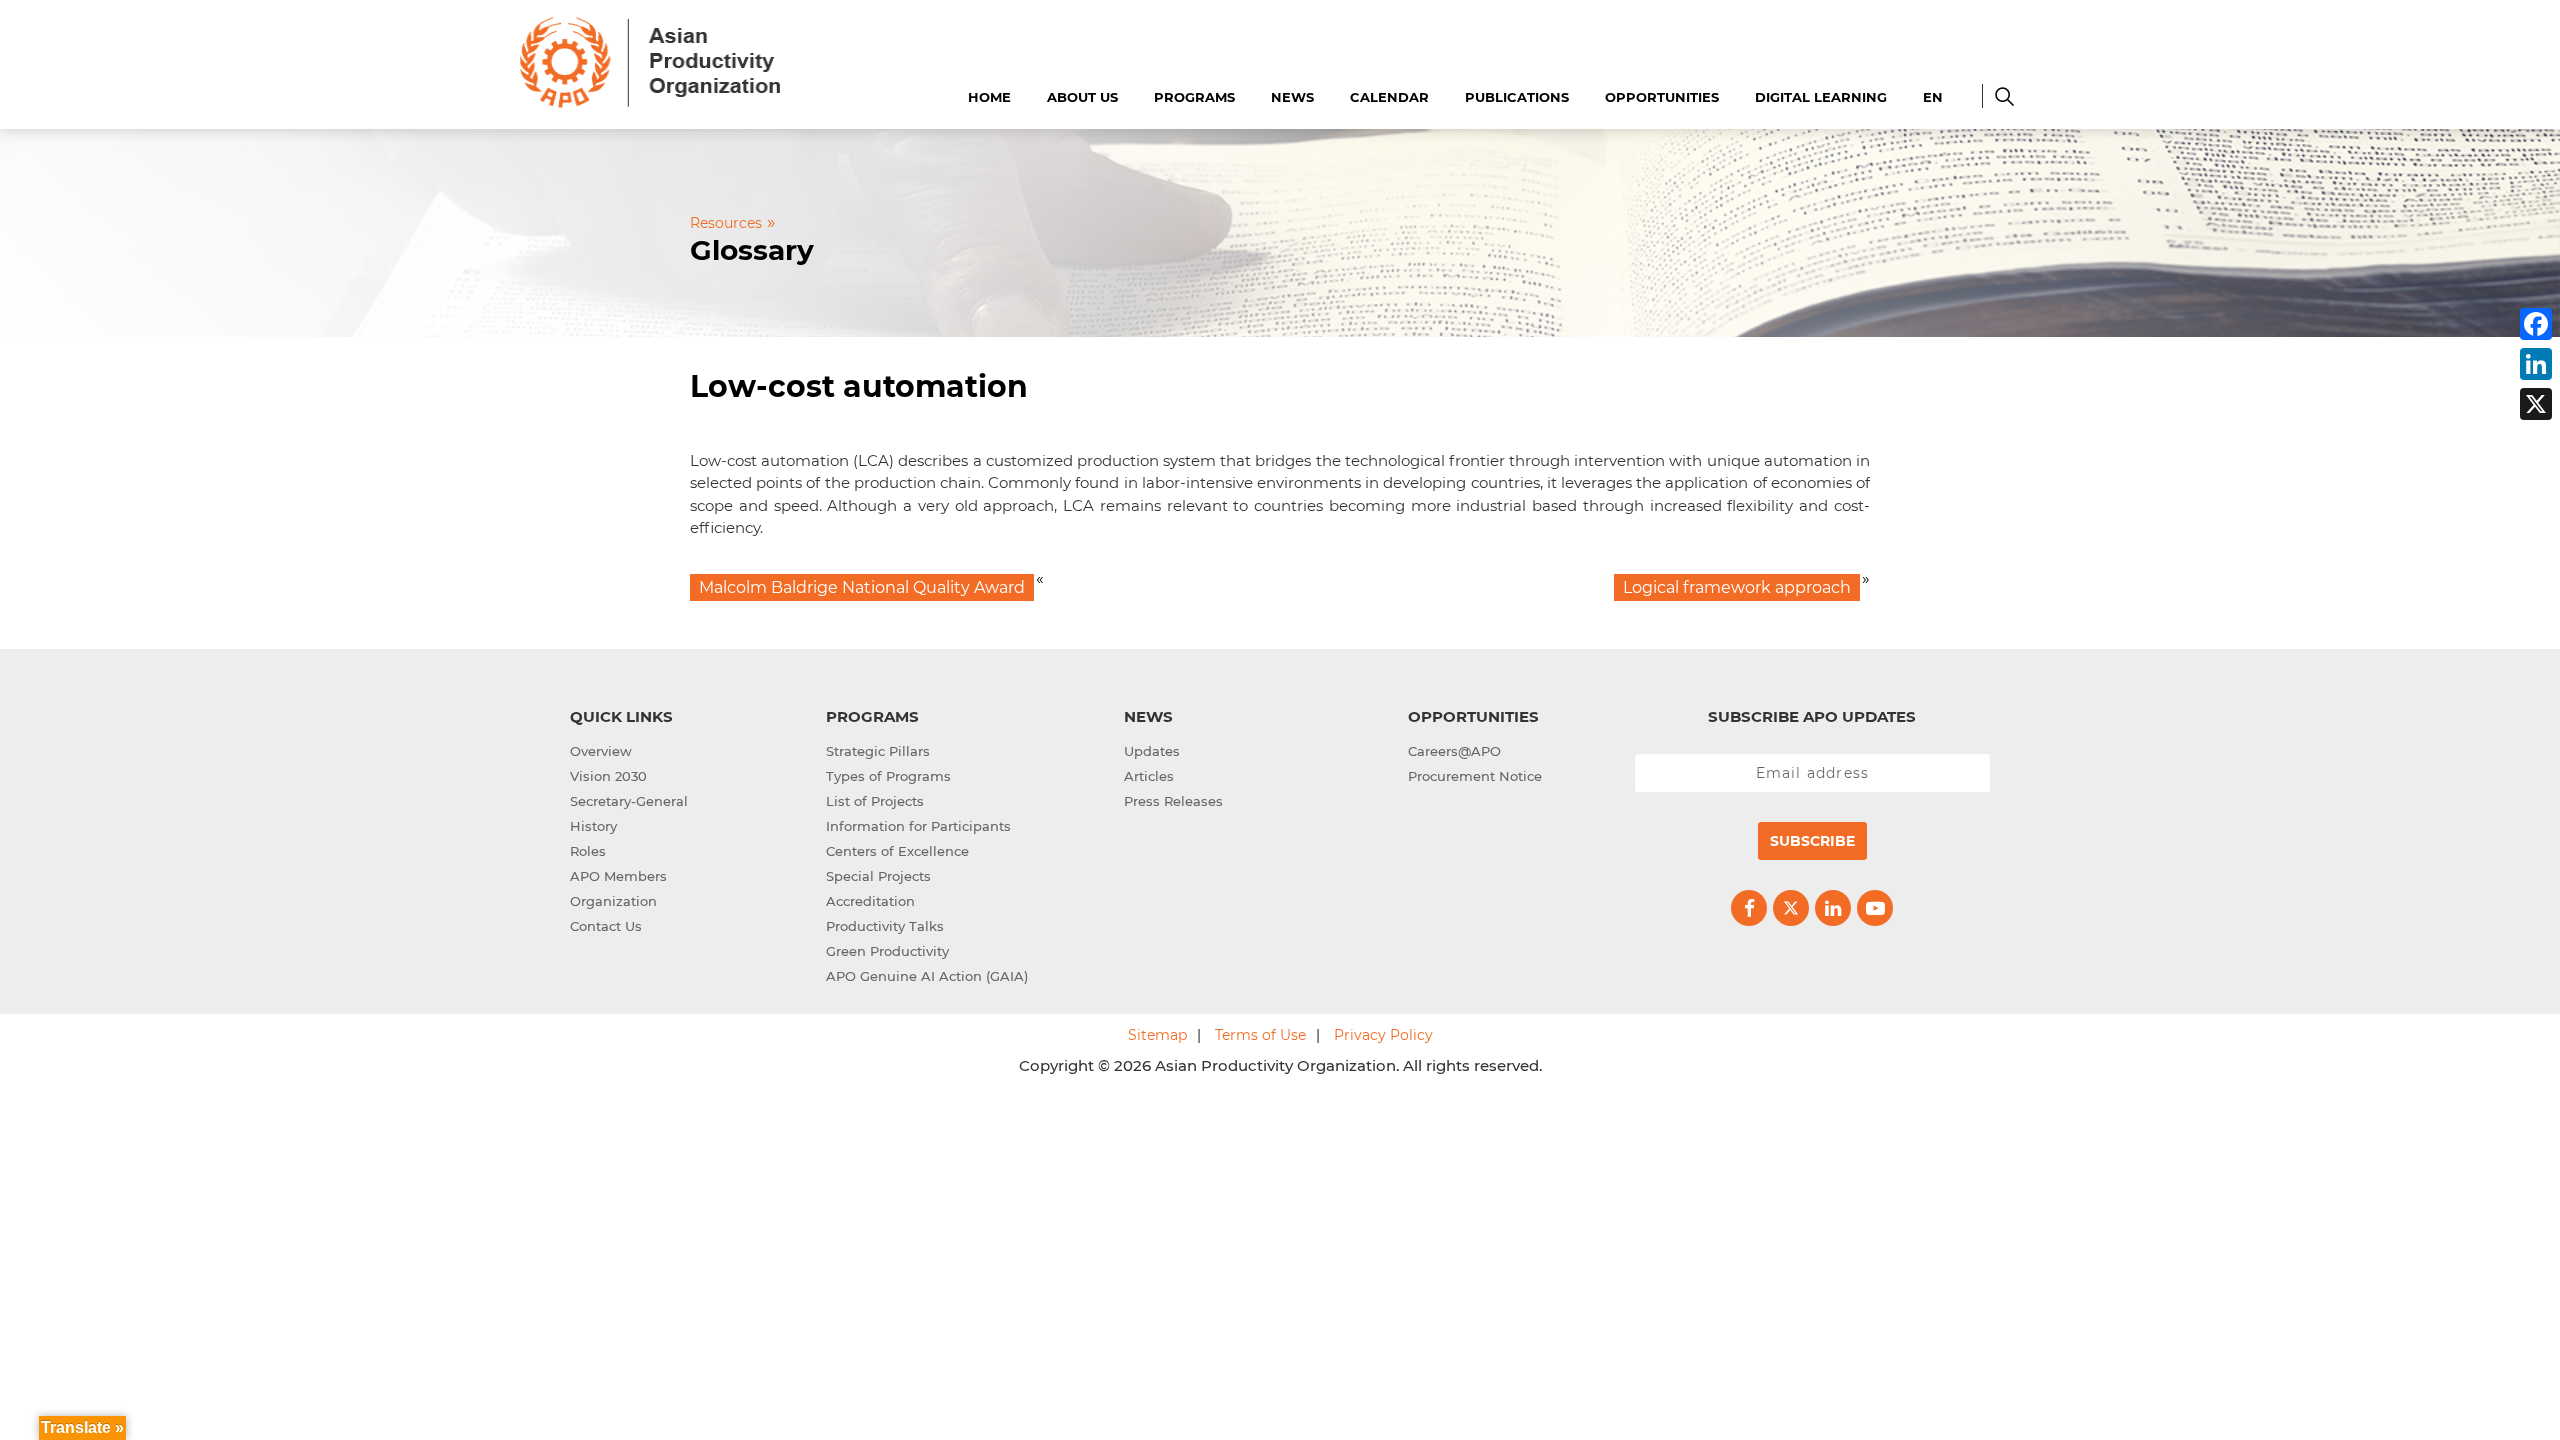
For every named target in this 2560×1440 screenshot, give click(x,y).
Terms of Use (1260, 1035)
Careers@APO (1454, 751)
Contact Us (606, 926)
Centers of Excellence (897, 851)
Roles (588, 851)
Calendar (1389, 97)
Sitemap (1157, 1035)
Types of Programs (888, 776)
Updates (1152, 751)
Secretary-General (629, 801)
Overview (601, 751)
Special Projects (878, 876)
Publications (1517, 97)
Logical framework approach (1737, 587)
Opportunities (1662, 97)
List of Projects (875, 801)
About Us (1082, 97)
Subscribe (1812, 841)
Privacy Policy (1383, 1035)
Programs (1194, 97)
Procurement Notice (1475, 776)
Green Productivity (887, 951)
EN (1933, 97)
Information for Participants (918, 826)
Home (989, 97)
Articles (1149, 776)
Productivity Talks (885, 926)
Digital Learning (1821, 97)
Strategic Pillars (878, 751)
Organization (613, 901)
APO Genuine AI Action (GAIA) (927, 976)
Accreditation (870, 901)
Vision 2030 (608, 776)
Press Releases (1173, 801)
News (1292, 97)
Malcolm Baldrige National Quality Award (862, 587)
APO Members (618, 876)
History (593, 826)
